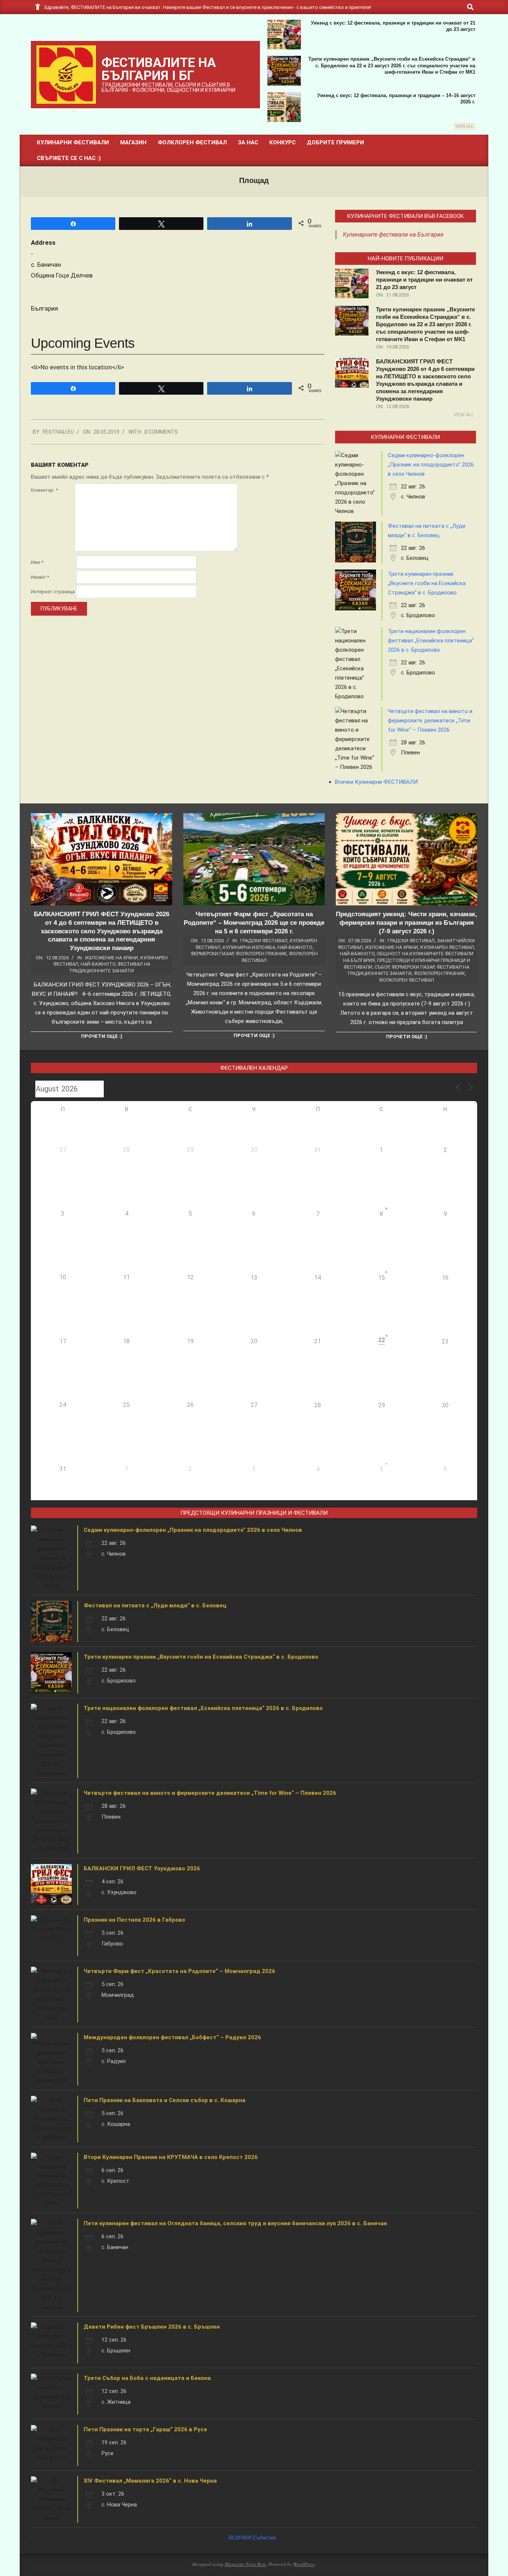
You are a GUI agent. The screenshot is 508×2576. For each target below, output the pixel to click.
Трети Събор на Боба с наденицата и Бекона (147, 2378)
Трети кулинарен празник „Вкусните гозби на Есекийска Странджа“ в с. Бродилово (427, 583)
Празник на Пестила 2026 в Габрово (134, 1920)
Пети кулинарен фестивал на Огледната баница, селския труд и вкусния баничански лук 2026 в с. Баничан (235, 2223)
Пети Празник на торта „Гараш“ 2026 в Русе (145, 2429)
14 (318, 1278)
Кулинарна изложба (249, 947)
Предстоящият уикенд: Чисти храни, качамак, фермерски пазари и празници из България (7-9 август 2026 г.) (406, 923)
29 (382, 1405)
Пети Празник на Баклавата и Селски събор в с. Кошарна (165, 2100)
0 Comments (161, 432)
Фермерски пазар (212, 954)
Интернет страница (53, 592)
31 (318, 1150)
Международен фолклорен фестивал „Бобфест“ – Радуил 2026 (172, 2037)
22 (382, 1340)
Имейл (40, 577)
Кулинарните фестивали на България (393, 235)
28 (318, 1405)
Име (37, 562)
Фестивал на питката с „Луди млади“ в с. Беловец (155, 1605)
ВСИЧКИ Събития (252, 2538)
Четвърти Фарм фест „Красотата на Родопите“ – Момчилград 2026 (179, 1971)
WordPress (304, 2564)
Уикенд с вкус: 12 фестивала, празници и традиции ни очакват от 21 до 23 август (424, 280)
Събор (382, 967)
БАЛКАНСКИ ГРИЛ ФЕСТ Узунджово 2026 (142, 1868)
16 (445, 1278)
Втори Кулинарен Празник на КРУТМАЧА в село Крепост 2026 (171, 2157)
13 (254, 1278)
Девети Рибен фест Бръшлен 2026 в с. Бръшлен (152, 2327)
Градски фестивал (264, 941)
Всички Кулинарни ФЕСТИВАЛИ (376, 782)
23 (445, 1342)
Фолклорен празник (261, 954)
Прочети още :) (102, 1036)
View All (464, 126)
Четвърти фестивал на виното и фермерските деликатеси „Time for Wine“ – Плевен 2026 (430, 721)
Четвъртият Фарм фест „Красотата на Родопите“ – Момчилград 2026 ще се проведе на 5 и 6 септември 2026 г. (254, 923)
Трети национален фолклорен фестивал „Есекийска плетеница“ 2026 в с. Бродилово (431, 641)
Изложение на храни (112, 958)
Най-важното (98, 964)
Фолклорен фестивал (406, 980)
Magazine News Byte (245, 2564)
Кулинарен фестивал (447, 947)
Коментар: (44, 490)
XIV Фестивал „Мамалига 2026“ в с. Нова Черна (150, 2481)
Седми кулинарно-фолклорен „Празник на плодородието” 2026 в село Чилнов (431, 465)
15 (382, 1278)
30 (445, 1405)
